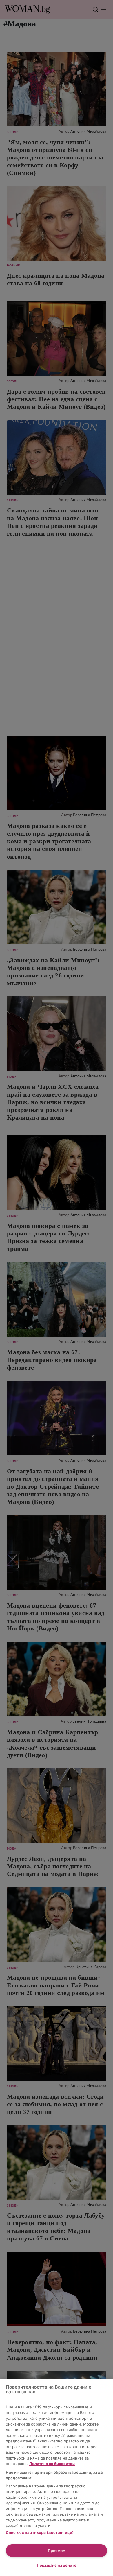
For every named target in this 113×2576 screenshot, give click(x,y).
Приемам (57, 2550)
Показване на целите (57, 2565)
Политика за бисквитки (52, 2464)
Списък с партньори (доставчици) (40, 2532)
